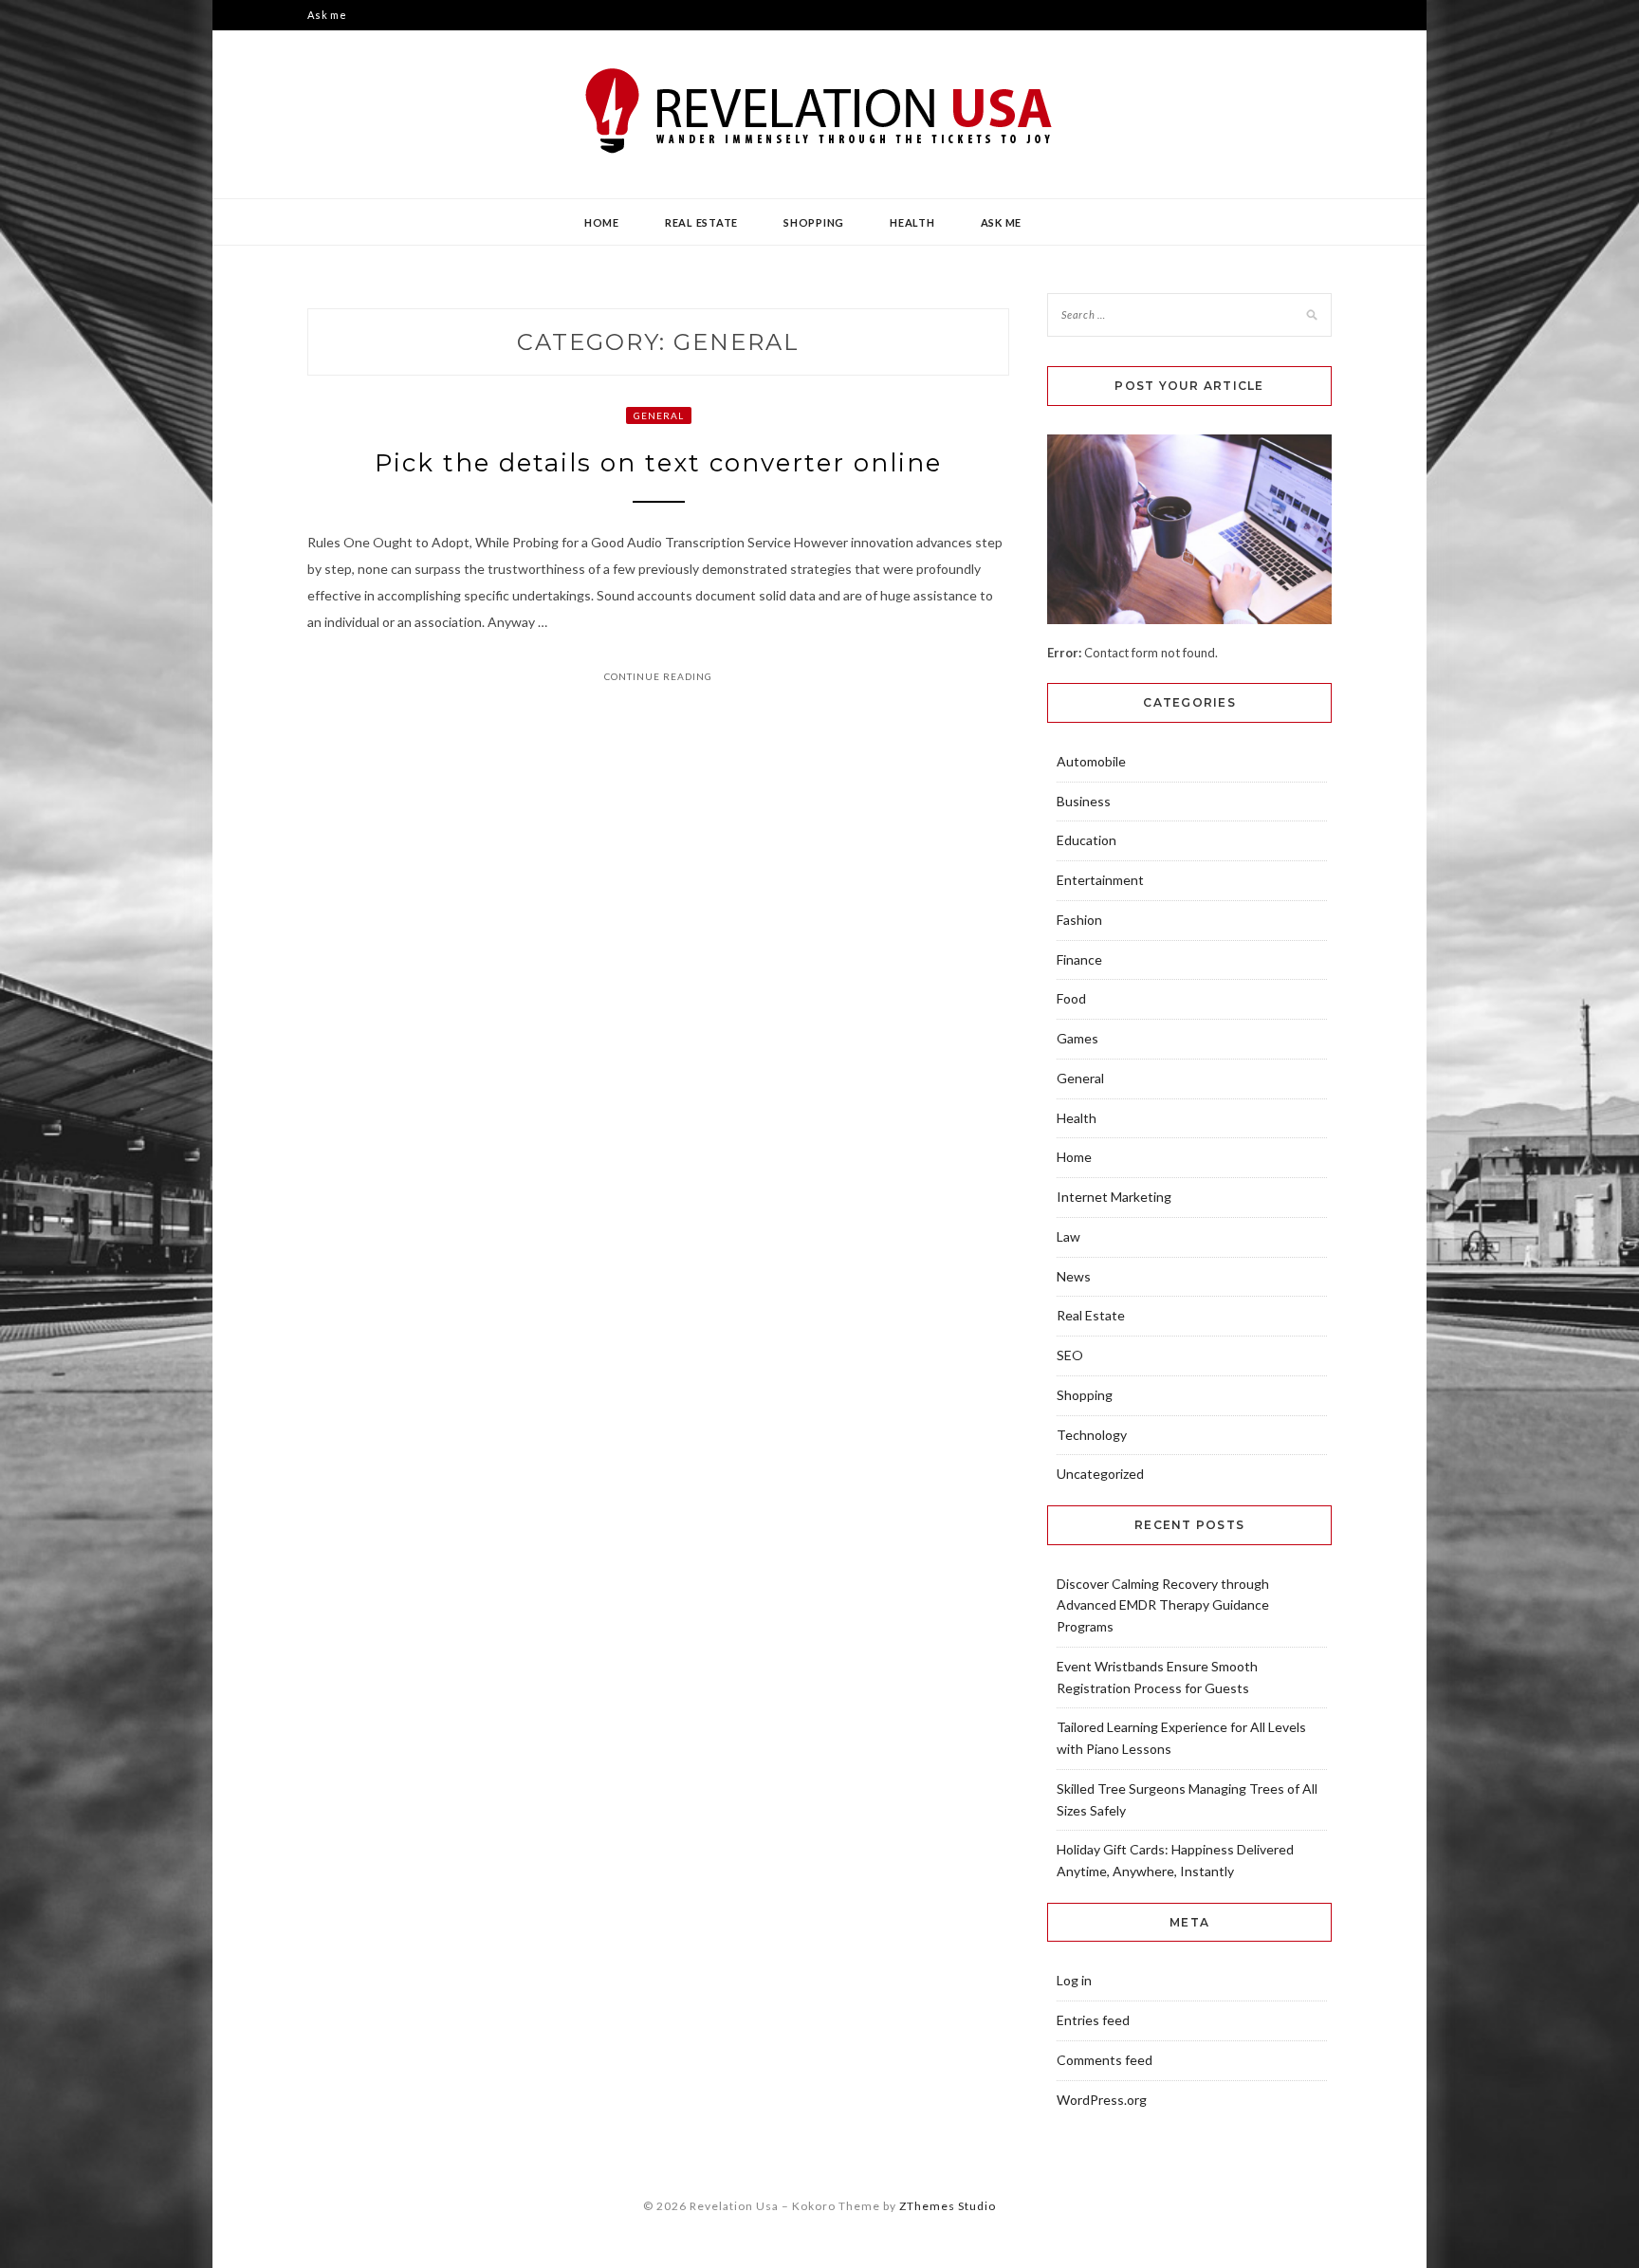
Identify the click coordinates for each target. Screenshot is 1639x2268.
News (1074, 1276)
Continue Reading (658, 676)
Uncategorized (1100, 1474)
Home (602, 222)
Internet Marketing (1114, 1197)
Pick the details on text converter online (658, 463)
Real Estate (701, 222)
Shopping (814, 222)
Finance (1079, 959)
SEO (1070, 1355)
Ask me (327, 15)
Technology (1092, 1435)
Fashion (1079, 920)
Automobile (1091, 761)
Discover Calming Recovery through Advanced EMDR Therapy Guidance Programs (1163, 1605)
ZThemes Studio (948, 2206)
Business (1084, 801)
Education (1087, 840)
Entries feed (1093, 2020)
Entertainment (1100, 880)
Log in (1074, 1980)
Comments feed (1105, 2060)
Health (912, 222)
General (659, 415)
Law (1068, 1236)
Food (1071, 998)
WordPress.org (1102, 2100)
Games (1077, 1038)
